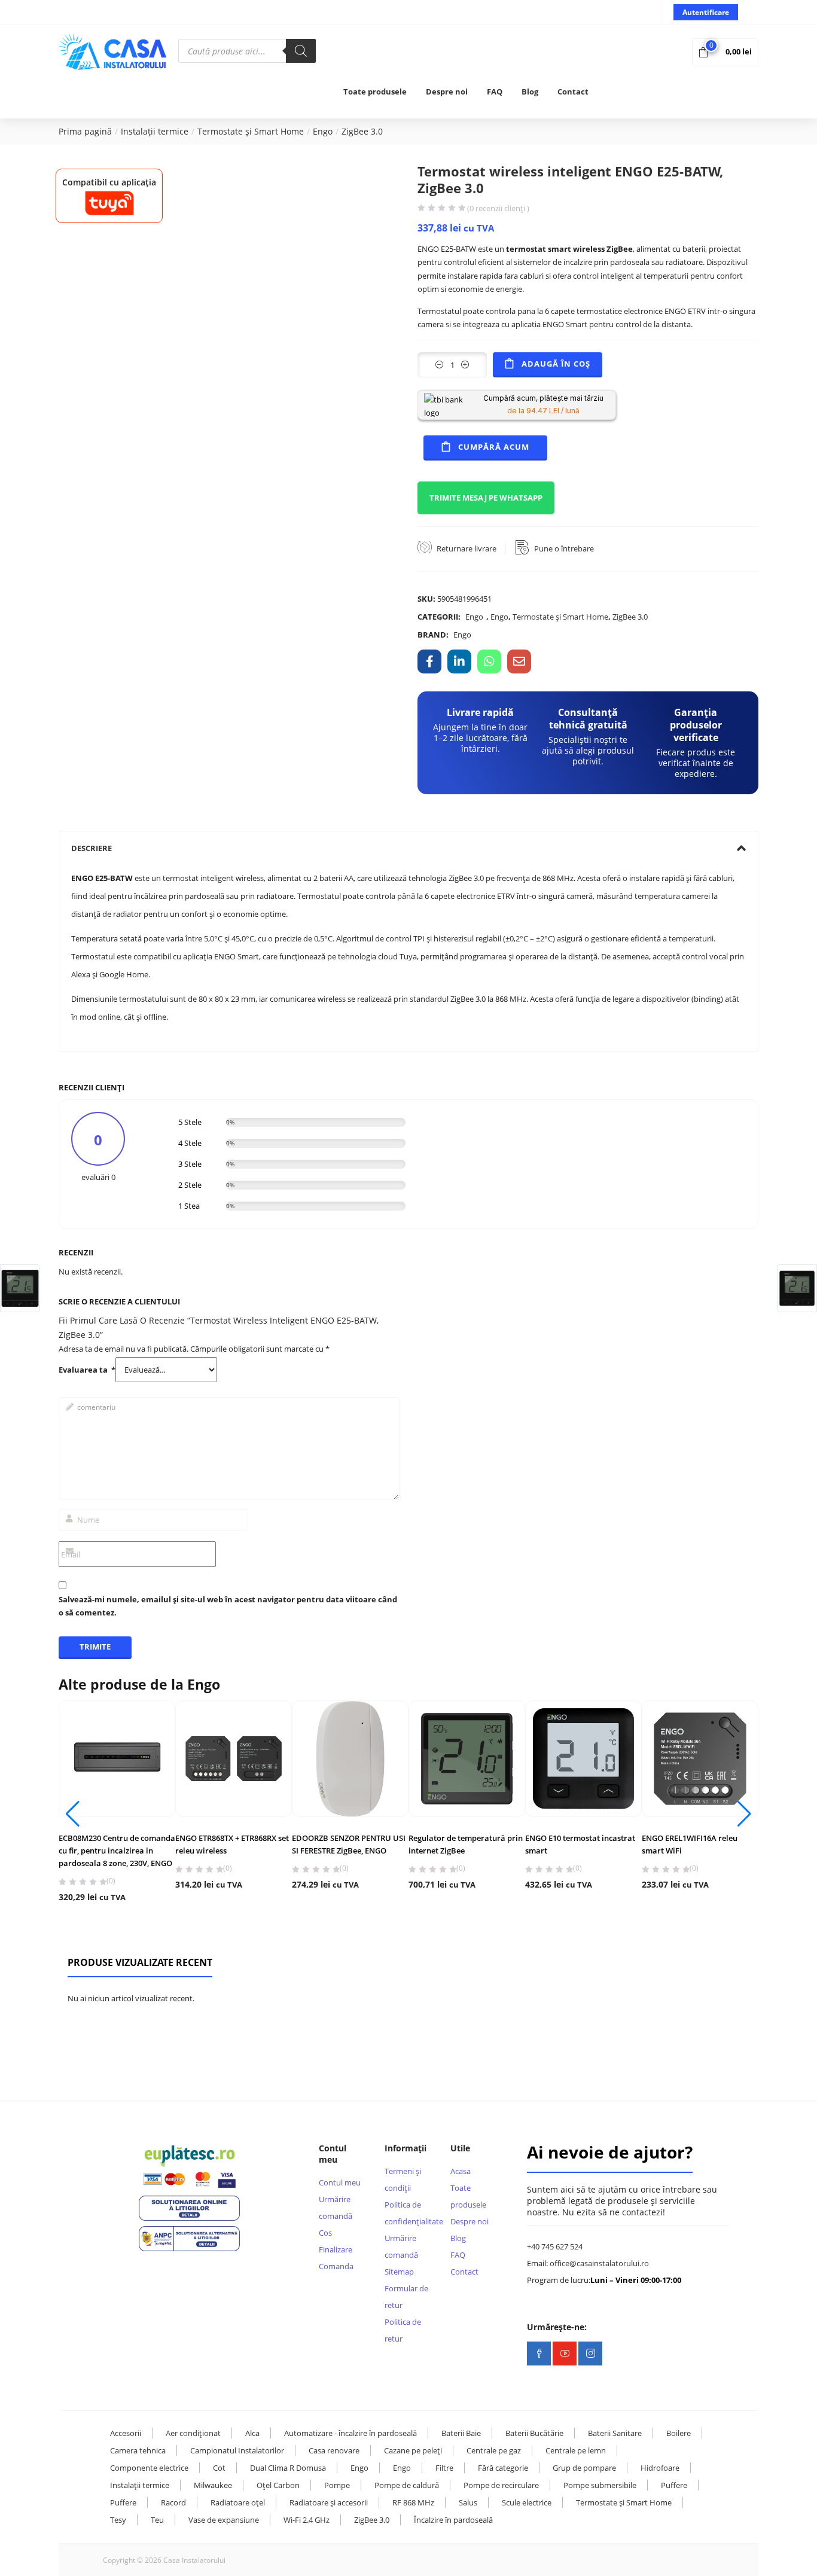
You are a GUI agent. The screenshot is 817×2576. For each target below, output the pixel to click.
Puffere (674, 2485)
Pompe (337, 2485)
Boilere (679, 2433)
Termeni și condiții (403, 2179)
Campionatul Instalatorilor (237, 2450)
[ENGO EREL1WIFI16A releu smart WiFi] (700, 1759)
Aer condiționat (193, 2433)
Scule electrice (527, 2502)
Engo (323, 131)
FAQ (495, 92)
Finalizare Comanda (336, 2258)
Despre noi (447, 92)
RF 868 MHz (413, 2502)
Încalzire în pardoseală (453, 2520)
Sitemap (399, 2272)
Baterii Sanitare (615, 2433)
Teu (157, 2520)
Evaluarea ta (87, 1370)
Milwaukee (213, 2485)
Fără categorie (503, 2468)
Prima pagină (85, 131)
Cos (325, 2233)
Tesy (118, 2520)
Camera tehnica (138, 2450)
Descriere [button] (92, 848)
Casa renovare (334, 2450)
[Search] (301, 51)
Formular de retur (406, 2297)
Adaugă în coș (556, 364)
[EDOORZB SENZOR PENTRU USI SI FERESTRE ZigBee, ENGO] (350, 1759)
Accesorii (126, 2433)
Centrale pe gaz (494, 2450)
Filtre (444, 2468)
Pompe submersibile (600, 2485)
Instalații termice (155, 131)
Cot (219, 2468)
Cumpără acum (494, 447)
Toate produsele (375, 92)
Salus (468, 2502)
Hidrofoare (660, 2468)
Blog (530, 92)
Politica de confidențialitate (408, 2213)
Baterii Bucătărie (534, 2433)
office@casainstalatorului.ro (599, 2263)
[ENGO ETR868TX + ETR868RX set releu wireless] (234, 1759)
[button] (725, 51)
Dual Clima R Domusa (288, 2468)
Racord (173, 2502)
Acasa (461, 2171)
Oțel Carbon (278, 2485)
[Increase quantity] (465, 365)
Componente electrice (149, 2468)
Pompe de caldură (407, 2485)
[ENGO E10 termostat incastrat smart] (583, 1759)
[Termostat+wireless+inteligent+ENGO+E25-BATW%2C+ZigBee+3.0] (459, 661)
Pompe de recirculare (501, 2485)
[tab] (408, 848)
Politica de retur (403, 2330)
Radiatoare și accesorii (329, 2502)
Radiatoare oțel (238, 2502)
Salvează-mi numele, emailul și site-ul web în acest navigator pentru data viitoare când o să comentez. (228, 1606)
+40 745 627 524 (555, 2246)
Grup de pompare (584, 2468)
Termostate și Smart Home (251, 131)
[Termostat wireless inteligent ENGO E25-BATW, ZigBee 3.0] (429, 661)
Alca (252, 2433)
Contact (573, 92)
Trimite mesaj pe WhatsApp (486, 498)
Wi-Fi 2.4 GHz (307, 2520)
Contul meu (340, 2182)
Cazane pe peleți (413, 2450)
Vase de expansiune (224, 2520)
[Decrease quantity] (439, 365)
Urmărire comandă (336, 2208)
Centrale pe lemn (576, 2450)
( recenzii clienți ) (498, 208)
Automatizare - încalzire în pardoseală (350, 2433)
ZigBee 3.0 (362, 131)
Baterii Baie (461, 2433)
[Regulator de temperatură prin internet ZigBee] (467, 1759)
